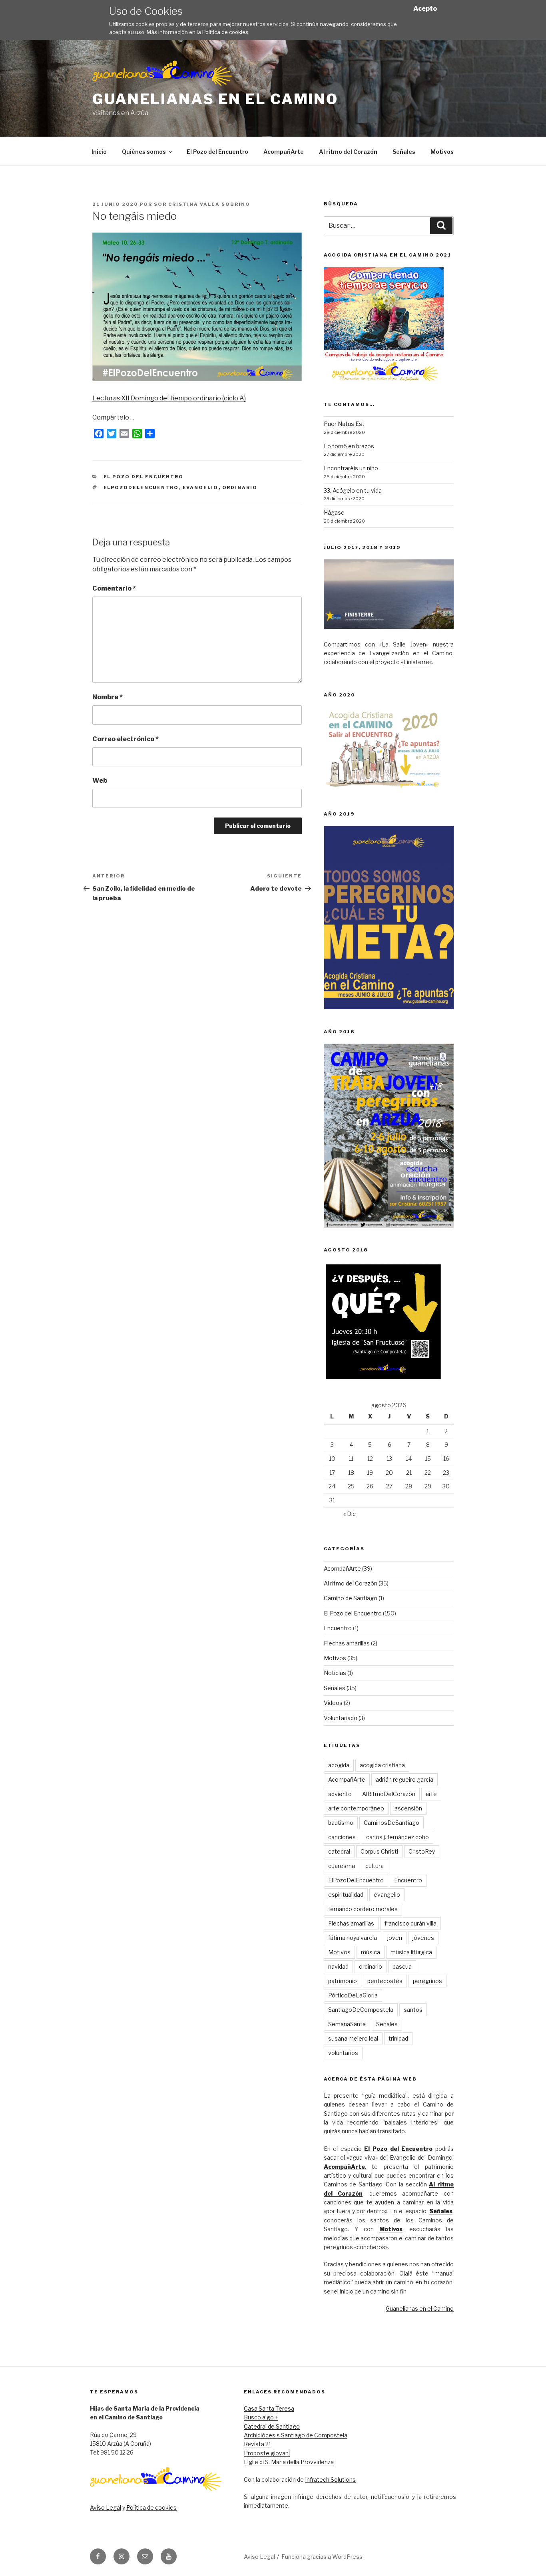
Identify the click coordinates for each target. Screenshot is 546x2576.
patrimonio (343, 1981)
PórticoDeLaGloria (353, 1995)
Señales (404, 152)
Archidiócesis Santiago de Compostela (296, 2435)
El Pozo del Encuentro (217, 152)
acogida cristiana (382, 1765)
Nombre (108, 697)
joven (395, 1938)
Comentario (114, 588)
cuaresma (342, 1866)
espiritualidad (346, 1895)
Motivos (442, 152)
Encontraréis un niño (351, 468)
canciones (342, 1837)
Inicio (99, 152)
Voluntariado (341, 1718)
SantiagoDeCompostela (361, 2010)
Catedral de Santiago (272, 2426)
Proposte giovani (267, 2453)
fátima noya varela (353, 1938)
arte (431, 1794)
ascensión (408, 1808)
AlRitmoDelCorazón (389, 1794)
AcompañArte (284, 152)
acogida (339, 1765)
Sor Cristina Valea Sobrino (202, 204)
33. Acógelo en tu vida (353, 490)
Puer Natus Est (344, 424)
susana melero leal (353, 2038)
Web (100, 781)
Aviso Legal (106, 2507)
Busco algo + (261, 2417)
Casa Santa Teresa (269, 2408)
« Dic (350, 1514)
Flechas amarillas (347, 1643)
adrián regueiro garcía (405, 1779)
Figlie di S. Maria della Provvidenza (289, 2462)
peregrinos (427, 1981)
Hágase (334, 512)
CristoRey (422, 1851)
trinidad (398, 2038)
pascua (402, 1966)
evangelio (201, 487)
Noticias (335, 1673)
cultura (375, 1866)
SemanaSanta (347, 2024)
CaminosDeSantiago (392, 1823)
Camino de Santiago (351, 1598)
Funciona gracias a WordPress (322, 2557)
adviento (340, 1794)
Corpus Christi (379, 1851)
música (371, 1952)
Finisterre (416, 662)
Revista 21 (257, 2444)
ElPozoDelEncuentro (141, 487)
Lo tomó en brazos (349, 446)
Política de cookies (225, 32)
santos (413, 2010)
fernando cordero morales (363, 1909)
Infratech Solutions (330, 2480)
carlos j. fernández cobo (398, 1837)
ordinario (240, 487)
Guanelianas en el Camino (215, 99)
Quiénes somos (144, 152)
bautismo (341, 1823)
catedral (339, 1851)
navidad (338, 1966)
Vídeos (333, 1703)
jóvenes (423, 1938)
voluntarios (343, 2053)
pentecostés (385, 1981)
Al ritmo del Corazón (348, 152)
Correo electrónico (126, 739)
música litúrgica (411, 1952)
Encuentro (338, 1628)
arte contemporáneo (356, 1808)
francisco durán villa (410, 1923)
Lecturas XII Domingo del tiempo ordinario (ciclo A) (169, 398)
